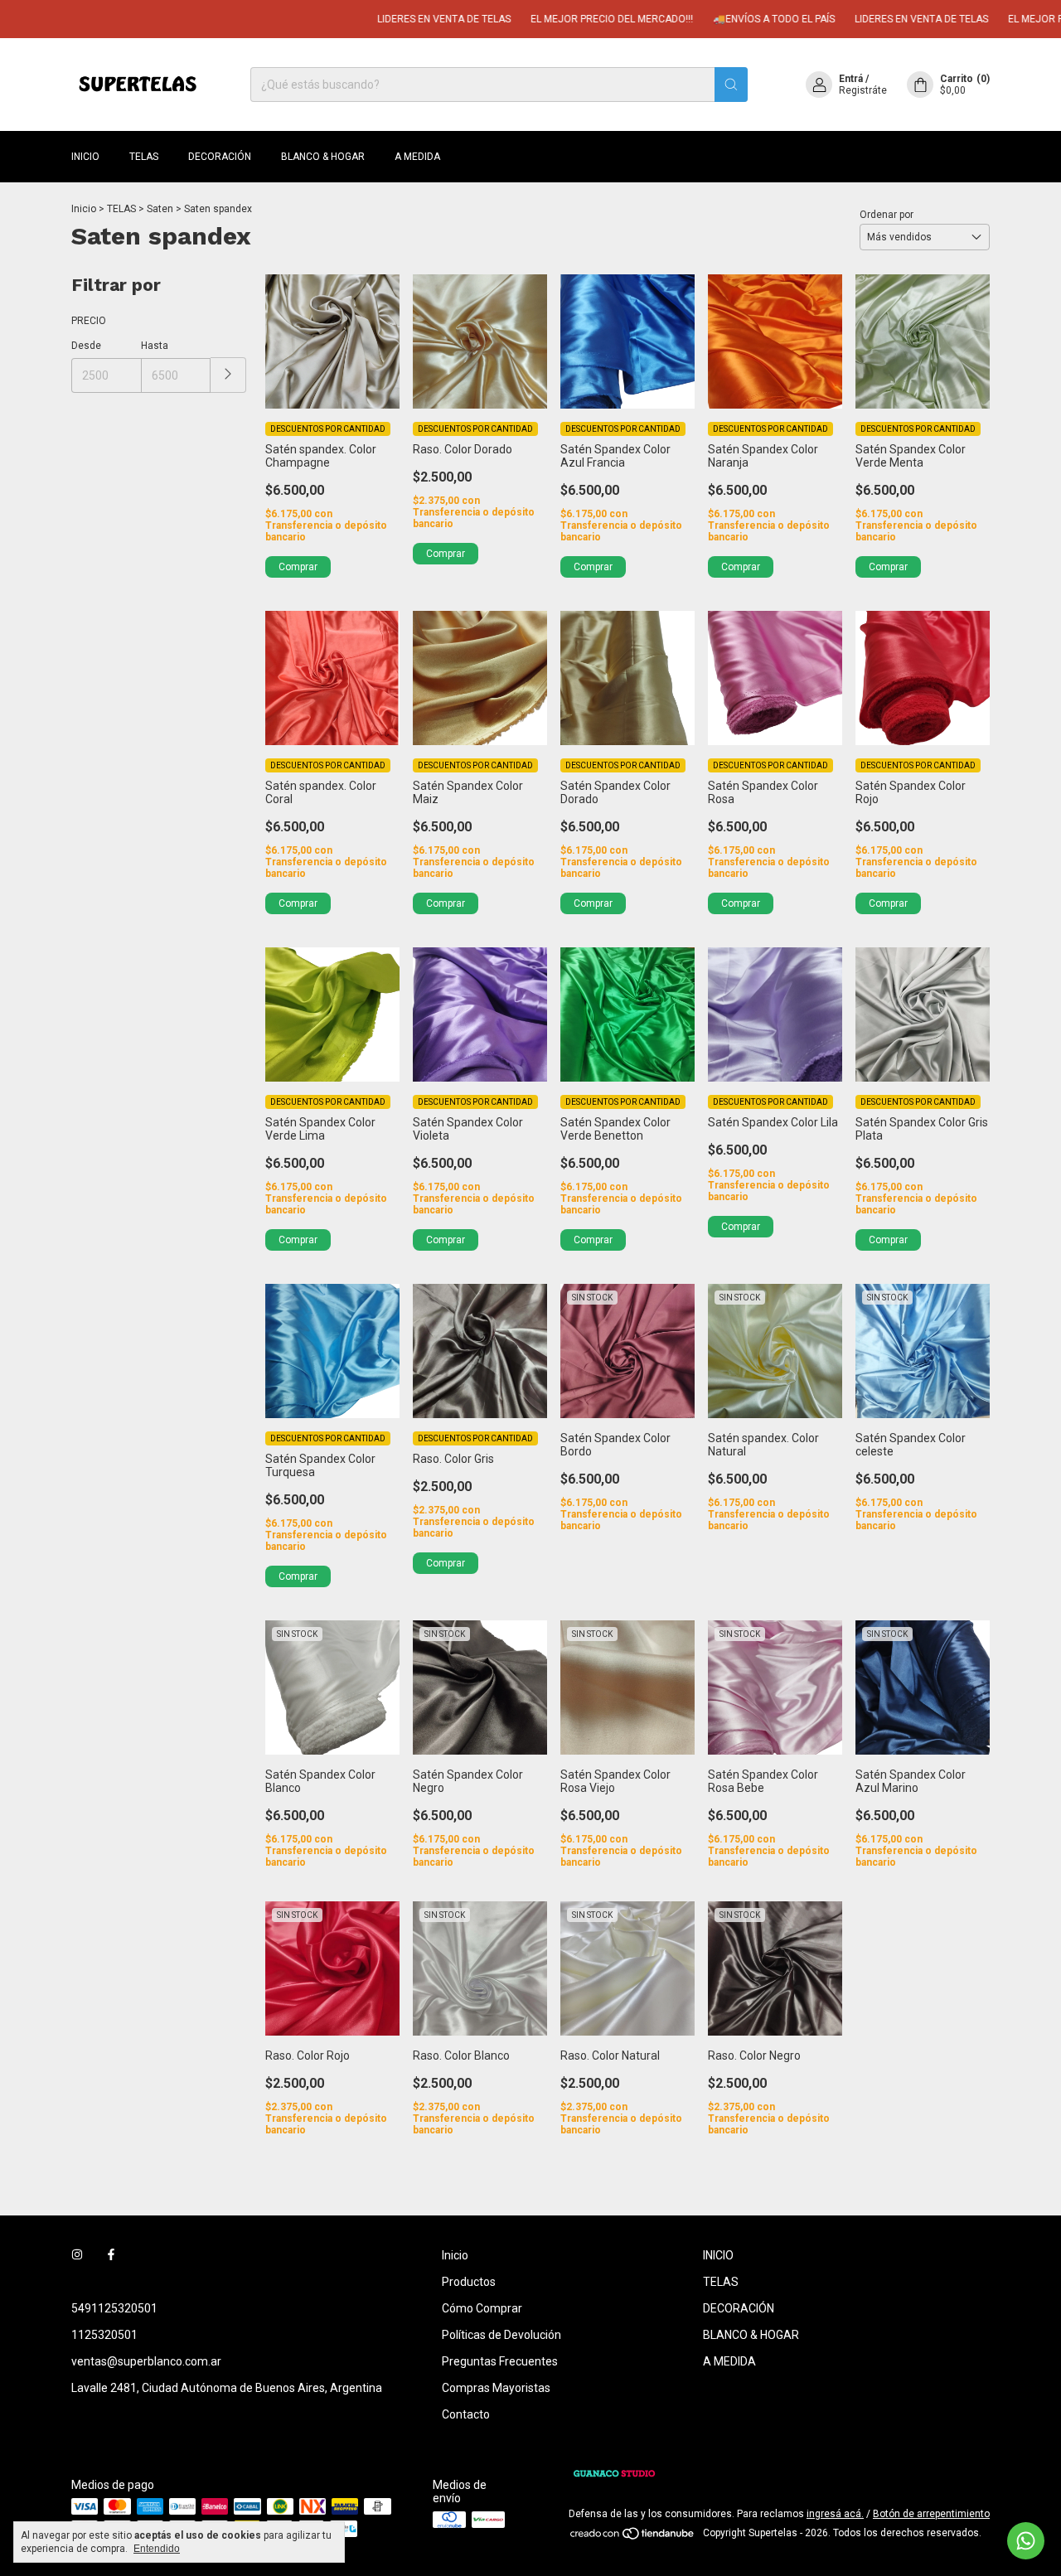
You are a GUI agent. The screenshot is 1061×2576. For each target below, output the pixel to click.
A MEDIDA (417, 157)
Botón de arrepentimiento (931, 2514)
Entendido (157, 2549)
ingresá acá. (835, 2514)
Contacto (466, 2414)
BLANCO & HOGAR (323, 157)
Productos (469, 2282)
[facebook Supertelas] (111, 2255)
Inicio (84, 209)
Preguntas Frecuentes (500, 2361)
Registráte (863, 90)
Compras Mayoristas (496, 2388)
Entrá (851, 79)
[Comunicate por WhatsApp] (1026, 2541)
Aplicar (228, 375)
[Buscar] (731, 85)
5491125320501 (114, 2308)
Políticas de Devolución (501, 2335)
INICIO (85, 157)
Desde (86, 346)
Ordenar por (887, 215)
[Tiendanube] (633, 2537)
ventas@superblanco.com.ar (146, 2361)
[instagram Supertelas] (77, 2255)
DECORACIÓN (220, 157)
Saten (160, 209)
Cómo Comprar (482, 2308)
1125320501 (104, 2335)
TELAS (144, 157)
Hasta (155, 346)
